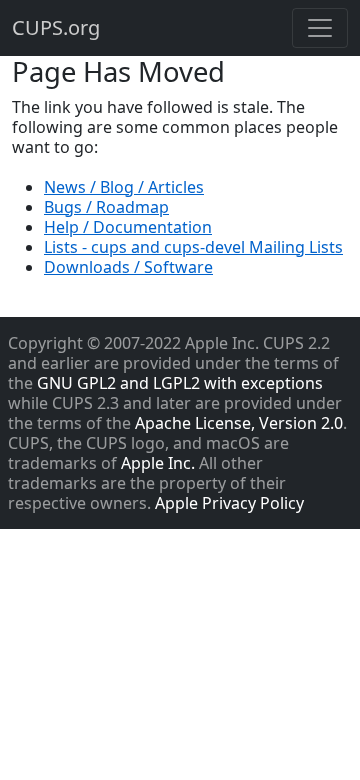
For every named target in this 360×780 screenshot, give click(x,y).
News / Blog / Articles (124, 187)
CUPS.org (56, 27)
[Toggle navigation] (320, 28)
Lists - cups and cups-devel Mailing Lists (193, 247)
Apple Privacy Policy (229, 503)
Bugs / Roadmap (106, 207)
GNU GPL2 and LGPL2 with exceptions (180, 383)
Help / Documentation (128, 227)
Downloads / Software (128, 267)
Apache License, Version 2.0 (239, 423)
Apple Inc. (158, 463)
